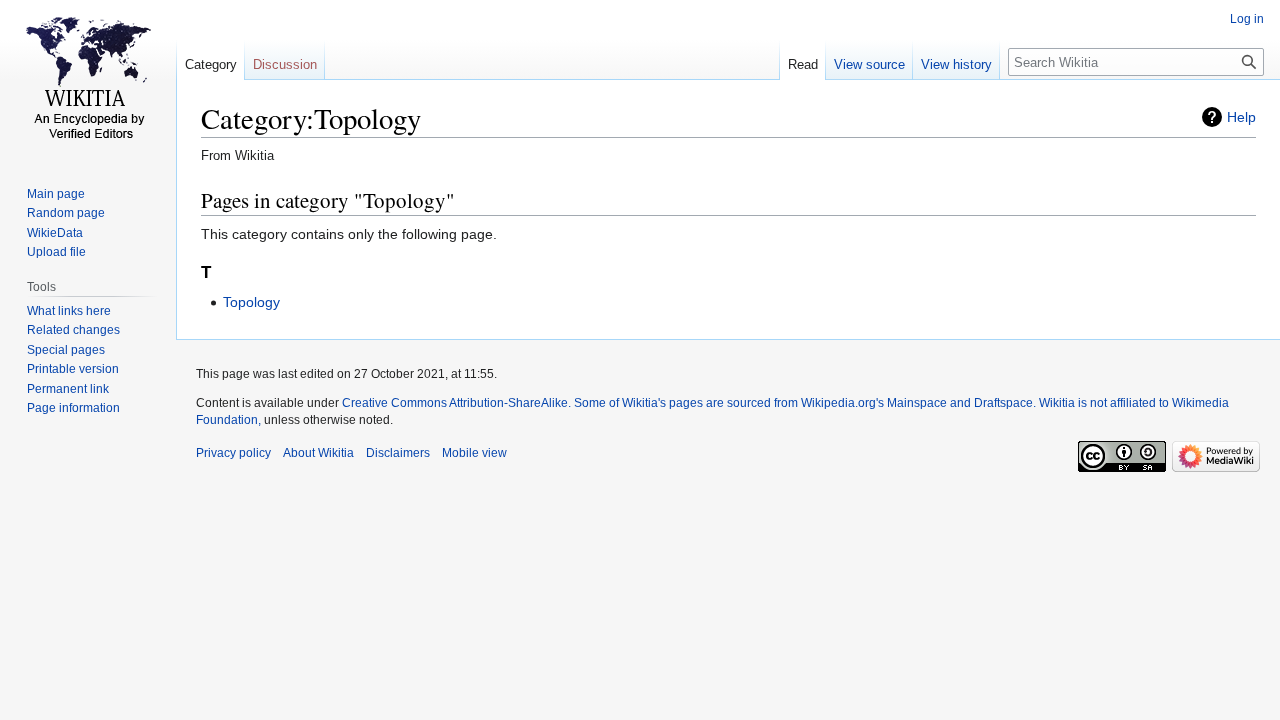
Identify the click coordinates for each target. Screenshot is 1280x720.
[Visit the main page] (88, 80)
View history (956, 64)
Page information (73, 408)
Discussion (285, 64)
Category (211, 64)
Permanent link (68, 389)
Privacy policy (233, 453)
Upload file (56, 252)
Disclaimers (398, 453)
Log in (1247, 19)
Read (803, 64)
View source (869, 64)
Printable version (73, 369)
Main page (56, 194)
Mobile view (474, 453)
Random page (66, 213)
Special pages (66, 350)
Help (1241, 117)
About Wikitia (318, 453)
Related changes (73, 330)
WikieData (55, 233)
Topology (251, 302)
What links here (69, 311)
